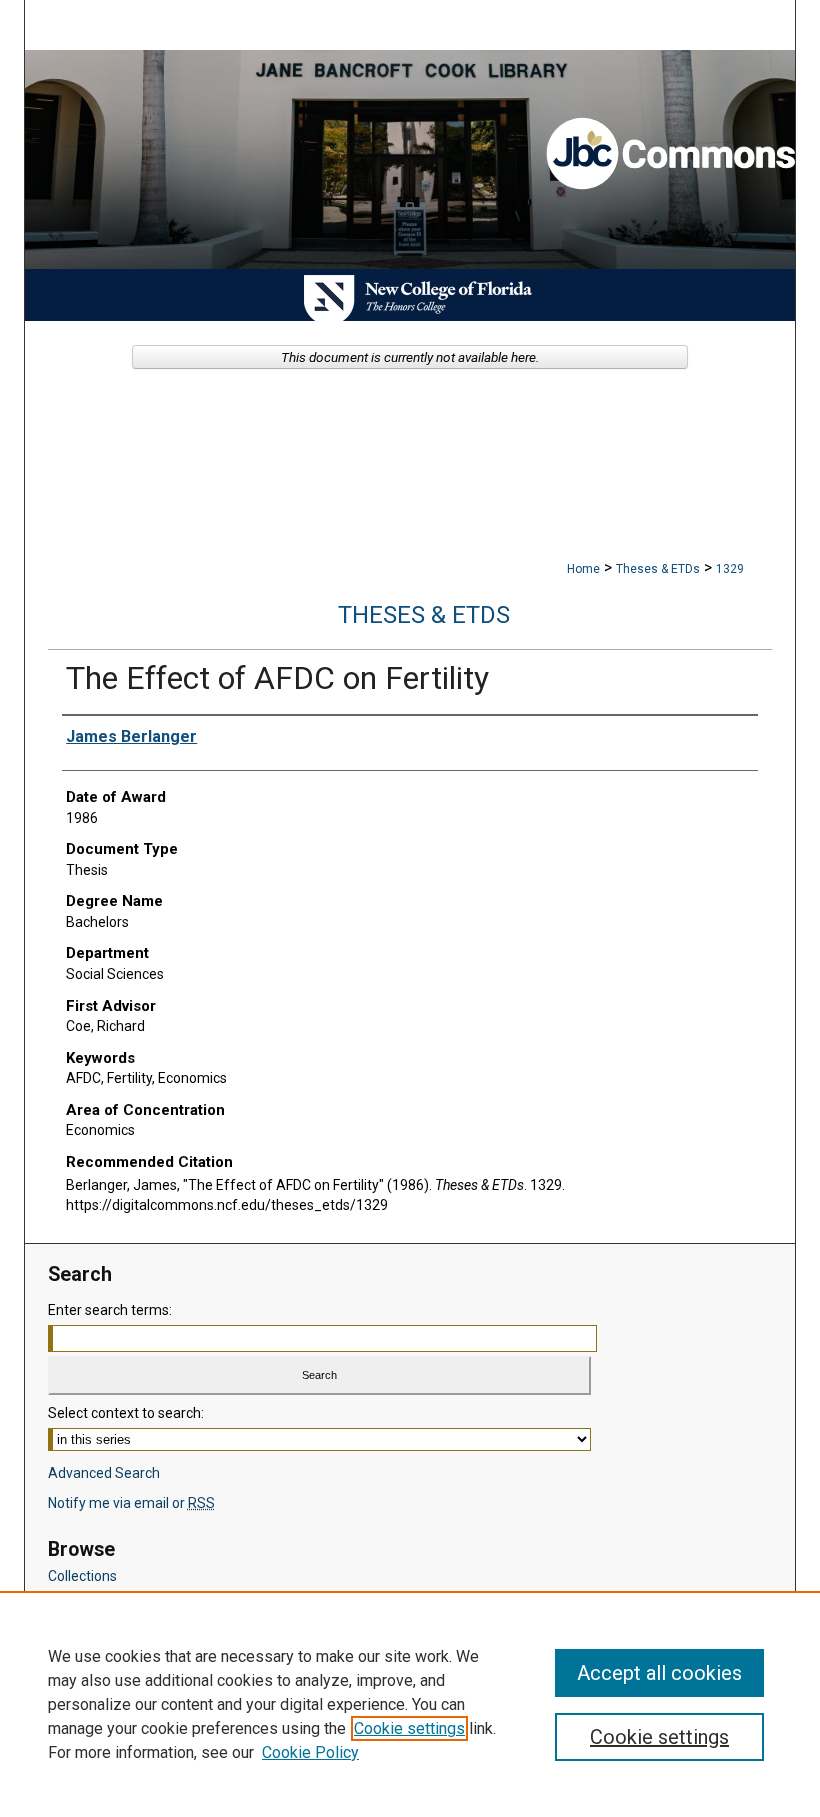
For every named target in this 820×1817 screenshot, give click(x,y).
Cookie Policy (310, 1752)
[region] (410, 1704)
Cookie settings (409, 1728)
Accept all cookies (659, 1673)
